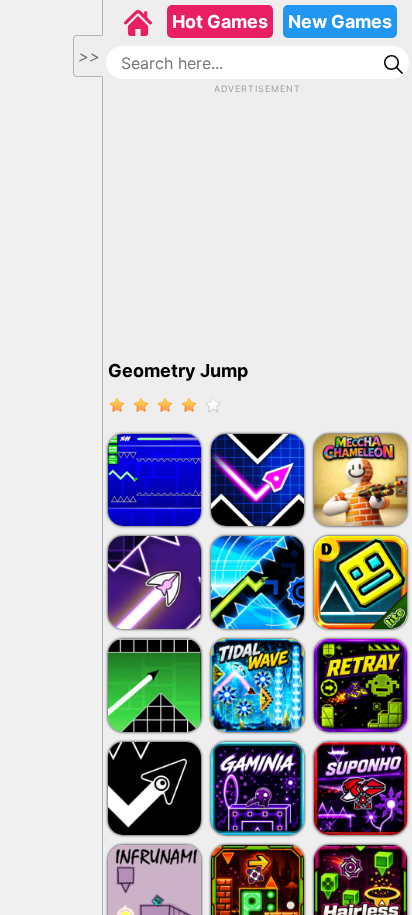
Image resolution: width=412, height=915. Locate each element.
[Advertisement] (258, 221)
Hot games (220, 21)
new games (340, 21)
